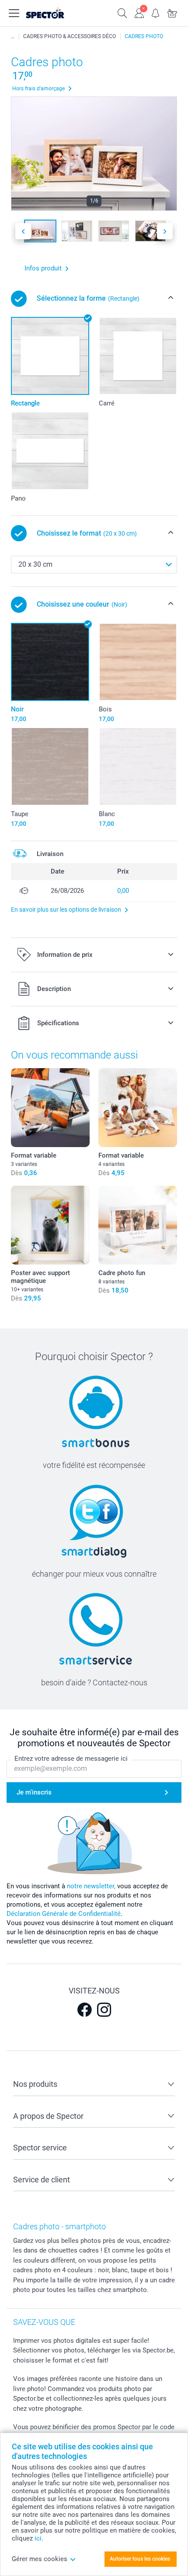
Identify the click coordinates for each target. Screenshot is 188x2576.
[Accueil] (13, 36)
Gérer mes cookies (40, 2559)
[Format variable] (50, 1108)
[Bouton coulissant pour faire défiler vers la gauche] (23, 231)
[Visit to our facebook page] (84, 2010)
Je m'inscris (34, 1792)
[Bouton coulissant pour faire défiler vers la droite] (165, 231)
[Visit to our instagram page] (104, 2010)
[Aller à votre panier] (172, 12)
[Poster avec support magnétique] (50, 1225)
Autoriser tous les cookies (140, 2559)
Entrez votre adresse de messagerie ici (71, 1759)
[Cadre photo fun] (138, 1225)
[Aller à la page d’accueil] (54, 13)
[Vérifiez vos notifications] (156, 12)
